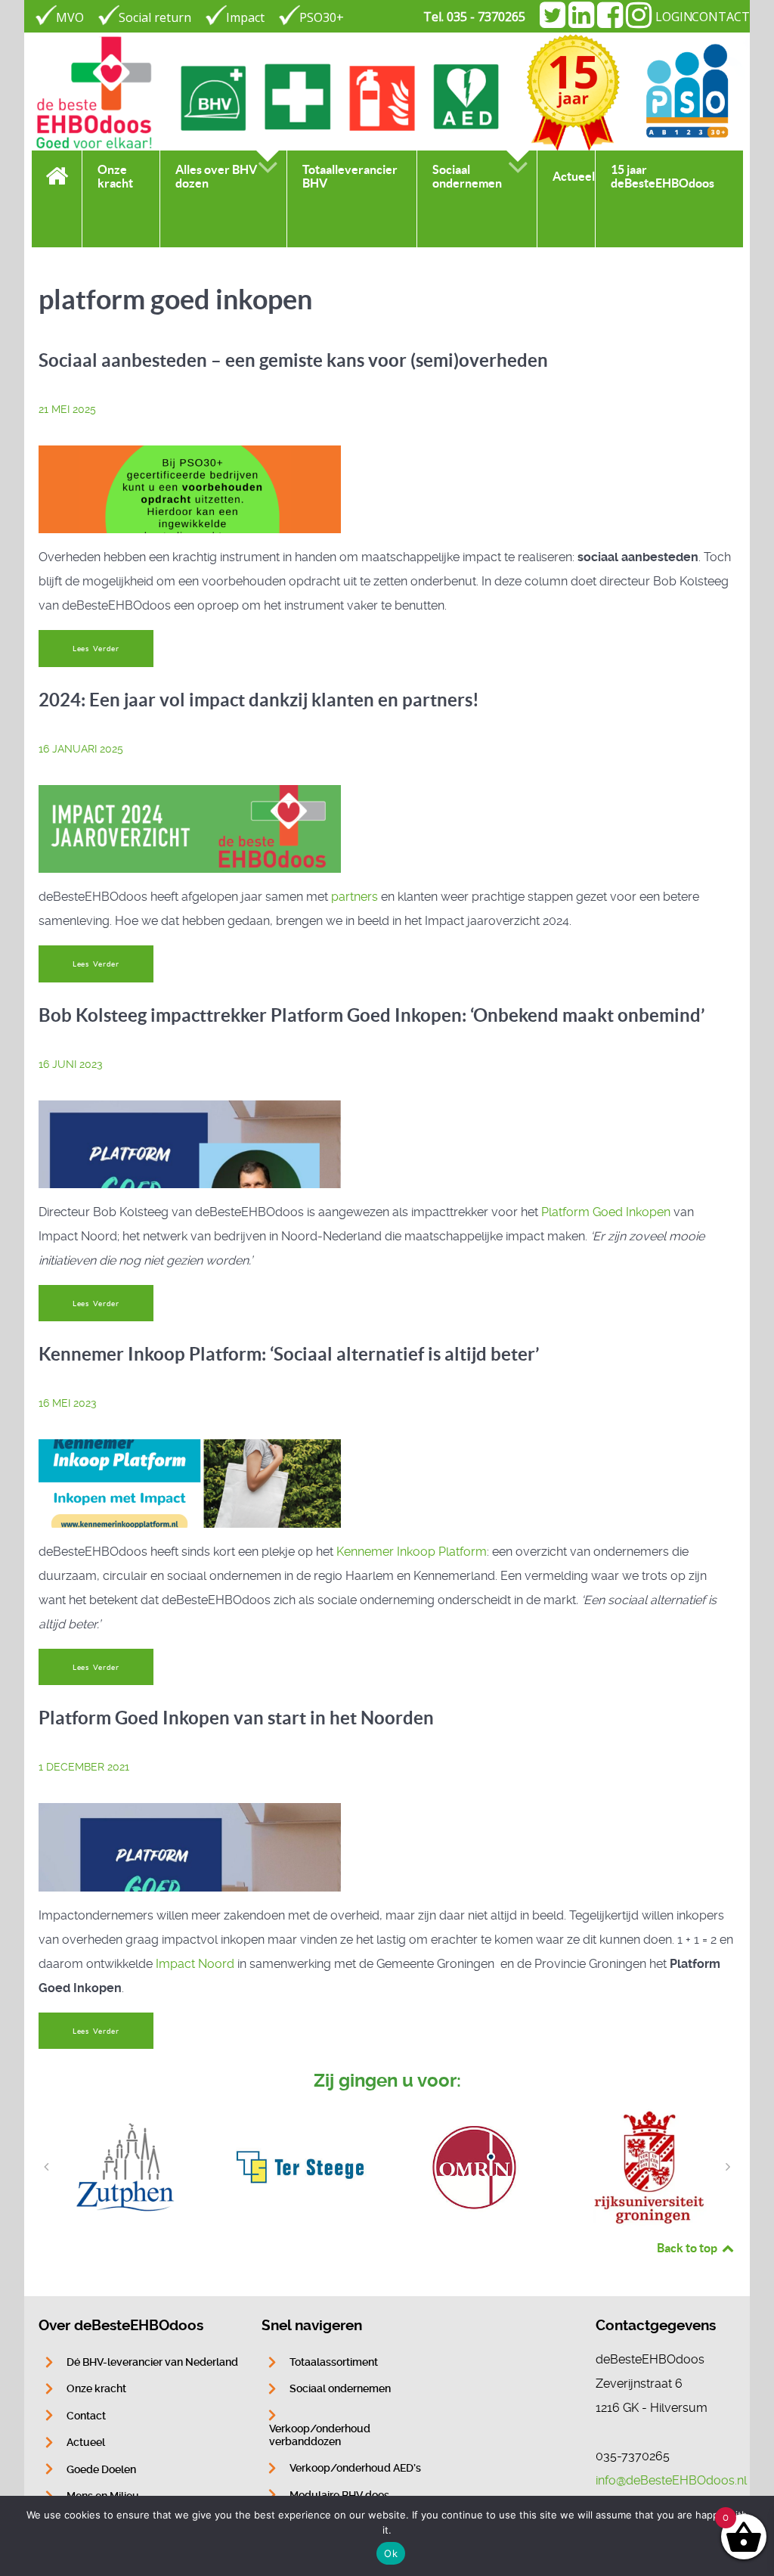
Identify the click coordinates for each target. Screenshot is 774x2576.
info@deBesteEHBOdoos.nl (671, 2480)
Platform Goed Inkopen (606, 1212)
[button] (46, 2167)
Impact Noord (195, 1964)
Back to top (688, 2248)
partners (354, 897)
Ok (391, 2553)
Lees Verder (96, 649)
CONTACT (721, 17)
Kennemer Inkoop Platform (412, 1552)
